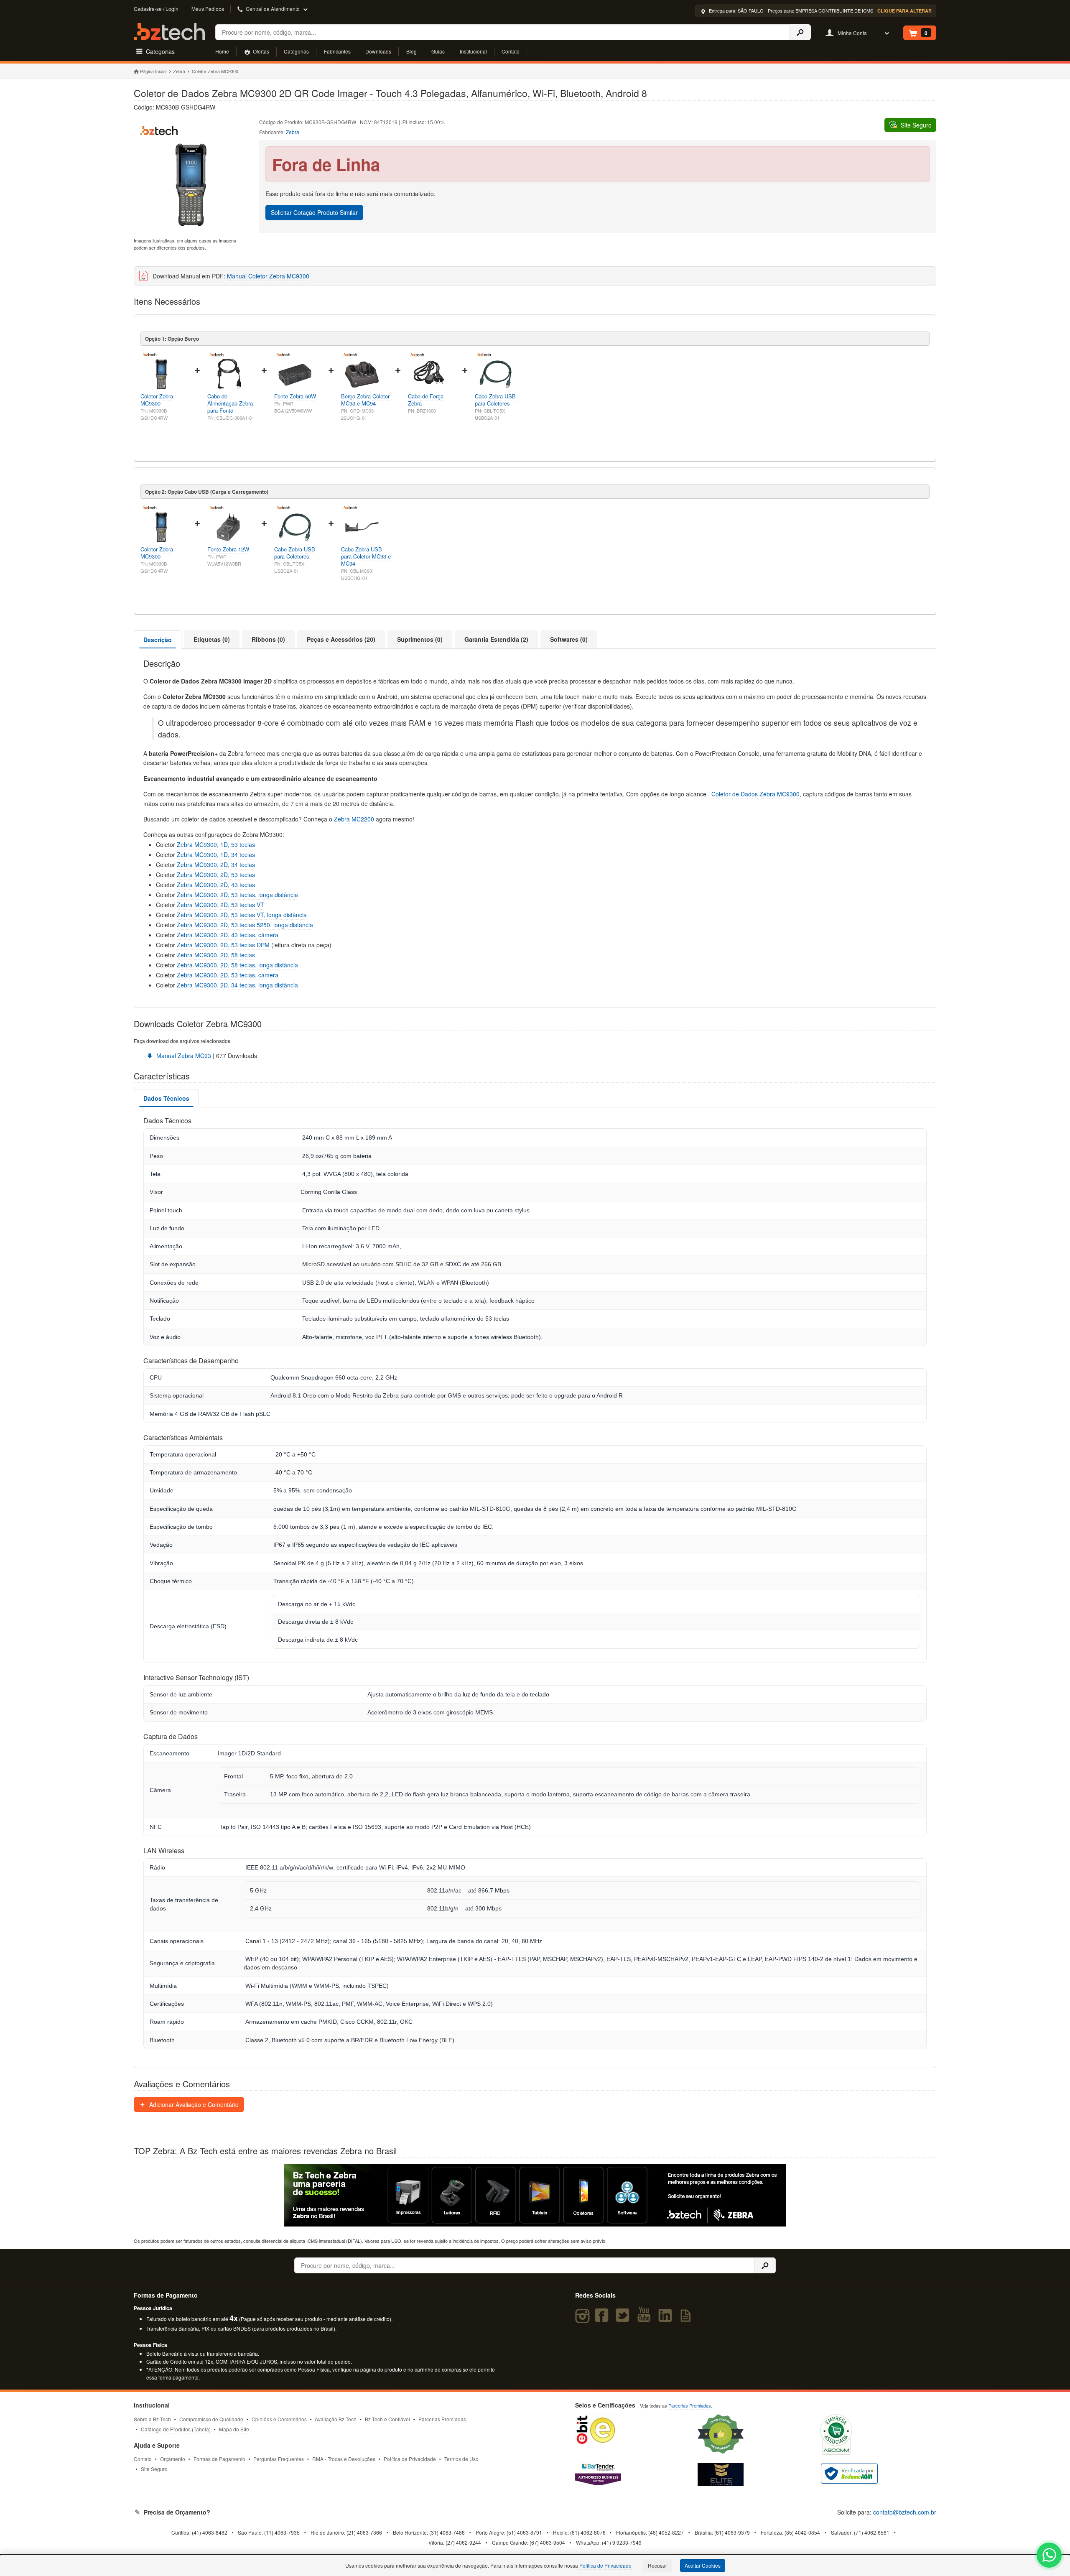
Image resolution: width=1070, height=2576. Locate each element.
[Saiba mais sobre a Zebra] (535, 2195)
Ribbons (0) (268, 639)
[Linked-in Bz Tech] (667, 2319)
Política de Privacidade (410, 2459)
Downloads (378, 51)
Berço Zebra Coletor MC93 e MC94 (365, 400)
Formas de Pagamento (219, 2459)
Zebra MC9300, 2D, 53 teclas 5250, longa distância (245, 925)
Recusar (657, 2565)
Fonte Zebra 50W (295, 396)
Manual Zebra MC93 (183, 1056)
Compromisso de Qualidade (211, 2419)
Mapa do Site (234, 2429)
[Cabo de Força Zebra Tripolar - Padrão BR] (429, 390)
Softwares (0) (569, 639)
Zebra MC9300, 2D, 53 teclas (216, 875)
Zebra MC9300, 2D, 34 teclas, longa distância (237, 985)
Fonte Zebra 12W (228, 549)
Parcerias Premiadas (442, 2419)
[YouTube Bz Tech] (646, 2319)
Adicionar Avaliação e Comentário (193, 2104)
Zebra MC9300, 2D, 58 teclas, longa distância (237, 965)
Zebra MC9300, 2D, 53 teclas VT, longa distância (242, 915)
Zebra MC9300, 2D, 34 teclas (216, 865)
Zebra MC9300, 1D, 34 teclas (216, 854)
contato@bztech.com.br (905, 2512)
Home (222, 51)
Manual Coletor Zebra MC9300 (268, 276)
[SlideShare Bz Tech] (687, 2319)
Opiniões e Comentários (279, 2419)
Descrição (158, 640)
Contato (511, 51)
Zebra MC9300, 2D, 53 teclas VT (220, 905)
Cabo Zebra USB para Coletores (495, 400)
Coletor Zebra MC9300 (157, 400)
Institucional (473, 51)
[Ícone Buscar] (800, 32)
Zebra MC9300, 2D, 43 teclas (216, 885)
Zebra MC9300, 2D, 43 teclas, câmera (228, 935)
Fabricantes (337, 51)
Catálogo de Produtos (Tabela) (176, 2429)
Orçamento (173, 2459)
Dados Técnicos (166, 1098)
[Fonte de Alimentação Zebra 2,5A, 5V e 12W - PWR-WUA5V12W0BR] (228, 543)
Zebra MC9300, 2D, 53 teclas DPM (223, 945)
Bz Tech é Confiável (387, 2419)
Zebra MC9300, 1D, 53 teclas (215, 844)
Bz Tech (169, 32)
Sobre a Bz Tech (152, 2419)
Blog (411, 51)
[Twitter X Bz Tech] (624, 2319)
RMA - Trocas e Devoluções (344, 2459)
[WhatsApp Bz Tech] (1049, 2556)
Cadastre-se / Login (156, 9)
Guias (438, 51)
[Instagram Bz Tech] (584, 2319)
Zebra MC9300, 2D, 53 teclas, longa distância (237, 895)
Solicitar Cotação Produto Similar (314, 212)
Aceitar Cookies (703, 2565)
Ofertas (260, 51)
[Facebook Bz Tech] (604, 2319)
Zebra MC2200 (354, 819)
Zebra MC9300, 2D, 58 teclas (216, 955)
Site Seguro (154, 2469)
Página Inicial (153, 71)
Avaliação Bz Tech (336, 2419)
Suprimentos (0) (420, 639)
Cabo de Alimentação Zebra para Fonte (230, 403)
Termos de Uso (461, 2459)
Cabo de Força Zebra (426, 400)
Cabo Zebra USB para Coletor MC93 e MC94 (366, 556)
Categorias (296, 51)
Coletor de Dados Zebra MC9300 (755, 794)
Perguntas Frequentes (279, 2459)
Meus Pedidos (208, 9)
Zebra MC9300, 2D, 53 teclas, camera (228, 975)
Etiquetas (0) (212, 639)
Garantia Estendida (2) (496, 639)
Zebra (179, 71)
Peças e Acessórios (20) (341, 639)
